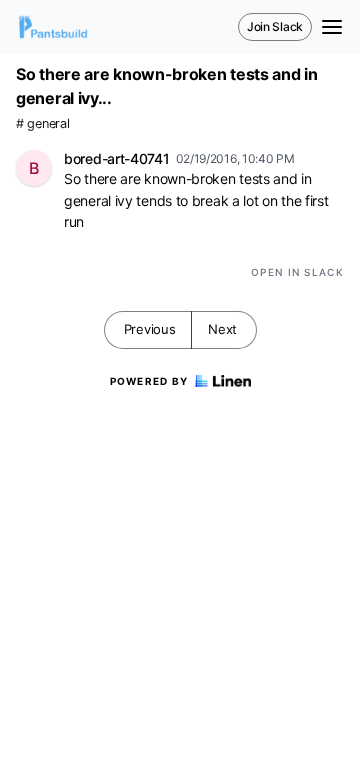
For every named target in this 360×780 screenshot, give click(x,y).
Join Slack (275, 26)
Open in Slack (297, 272)
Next (222, 329)
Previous (150, 329)
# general (42, 123)
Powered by (149, 381)
